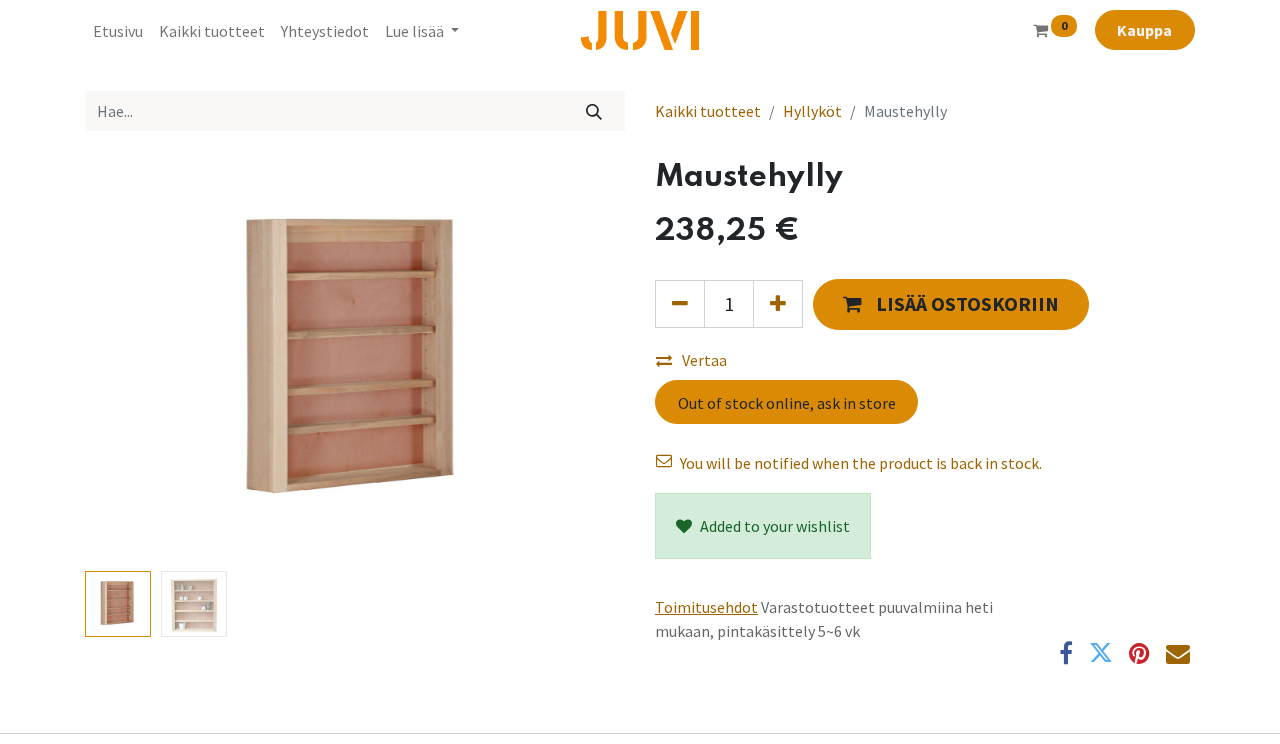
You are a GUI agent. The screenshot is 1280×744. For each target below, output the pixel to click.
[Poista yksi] (680, 304)
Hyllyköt (812, 111)
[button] (125, 361)
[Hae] (594, 111)
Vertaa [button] (704, 360)
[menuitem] (118, 31)
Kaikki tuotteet (708, 111)
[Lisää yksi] (778, 304)
